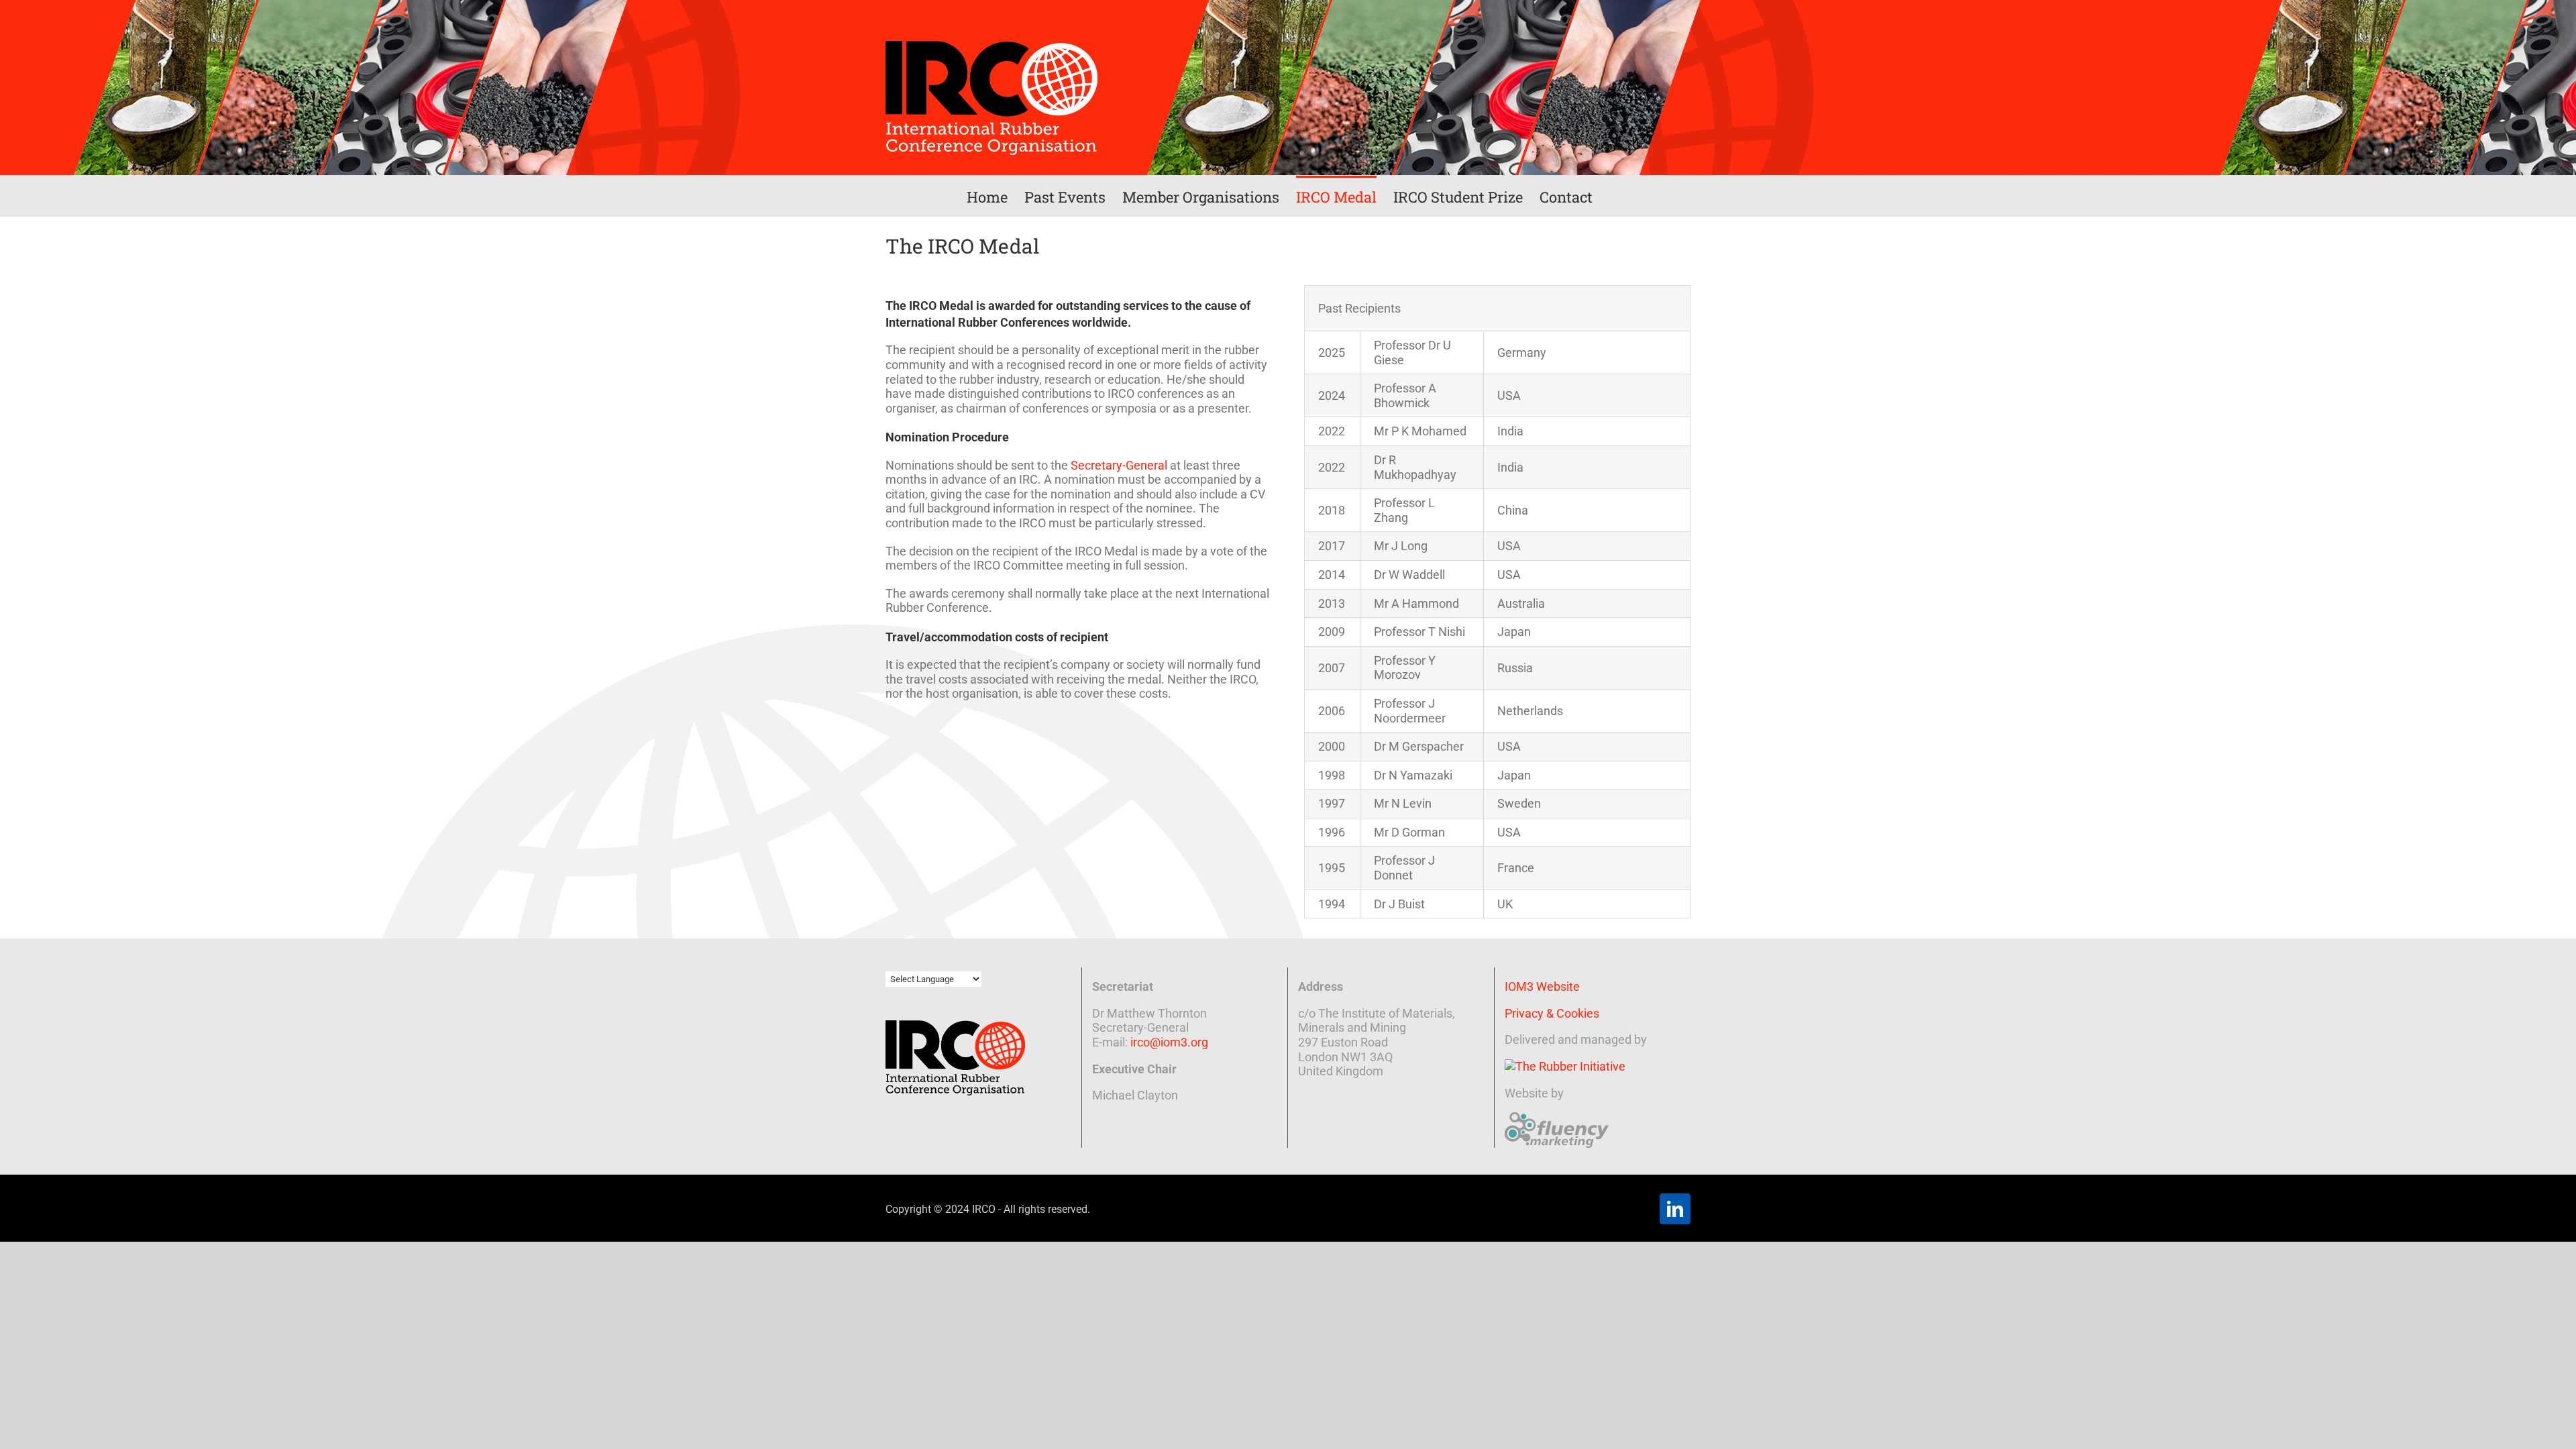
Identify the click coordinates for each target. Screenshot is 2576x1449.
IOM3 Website (1542, 986)
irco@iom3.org (1169, 1042)
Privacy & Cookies (1552, 1013)
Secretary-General (1119, 465)
